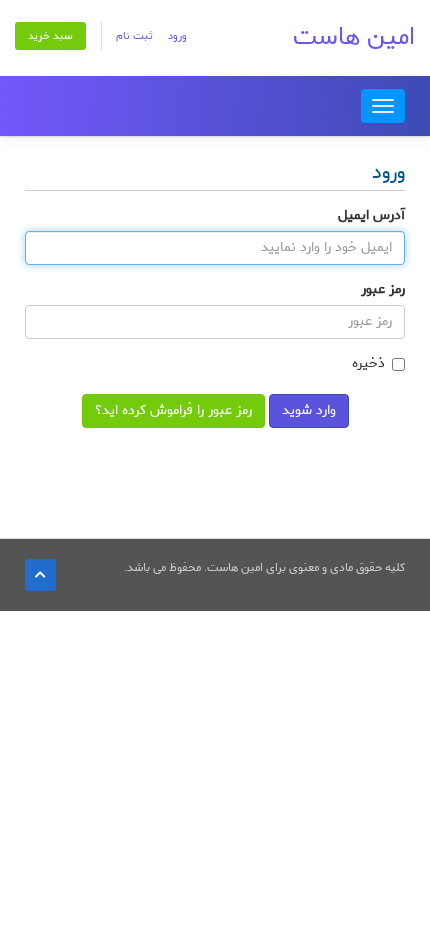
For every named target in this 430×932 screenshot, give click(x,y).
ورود (177, 36)
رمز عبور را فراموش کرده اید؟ (173, 410)
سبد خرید (50, 36)
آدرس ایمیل (371, 216)
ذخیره (368, 364)
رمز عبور (383, 290)
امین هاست (354, 37)
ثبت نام (134, 36)
